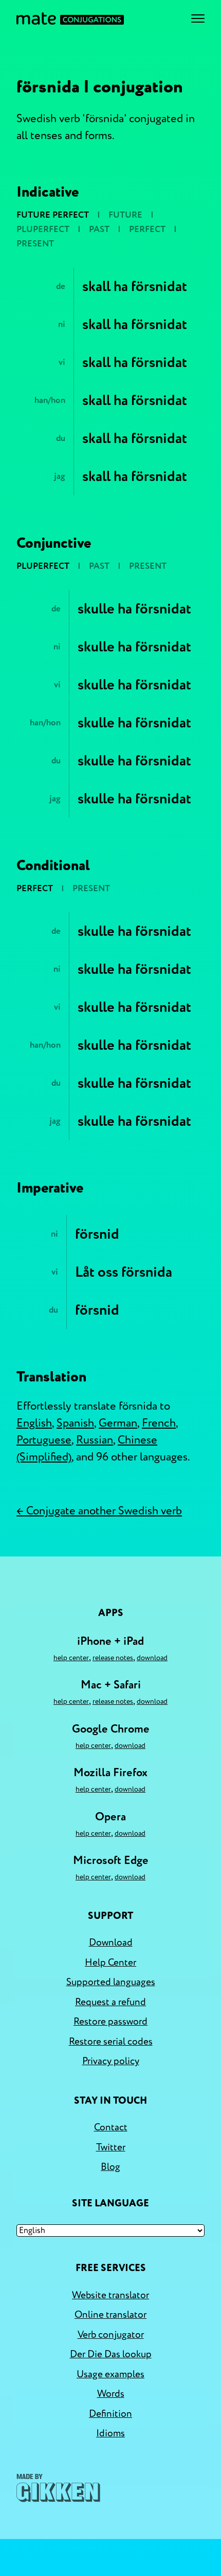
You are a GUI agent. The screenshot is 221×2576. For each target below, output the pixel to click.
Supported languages (111, 1982)
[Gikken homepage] (58, 2488)
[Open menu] (198, 18)
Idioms (110, 2433)
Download (152, 1658)
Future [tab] (125, 215)
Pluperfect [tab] (43, 229)
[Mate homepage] (70, 18)
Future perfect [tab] (53, 215)
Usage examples (110, 2374)
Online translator (110, 2315)
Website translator (110, 2295)
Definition (110, 2414)
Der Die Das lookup (111, 2354)
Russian (95, 1440)
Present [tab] (35, 244)
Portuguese (44, 1440)
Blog (110, 2167)
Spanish (75, 1423)
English (34, 1423)
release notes (113, 1658)
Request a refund (110, 2002)
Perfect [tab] (147, 229)
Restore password (110, 2022)
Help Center (71, 1658)
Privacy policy (111, 2061)
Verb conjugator (111, 2335)
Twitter (111, 2147)
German (118, 1423)
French (159, 1423)
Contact (111, 2127)
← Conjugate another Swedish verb (99, 1511)
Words (111, 2394)
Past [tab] (99, 229)
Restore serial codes (111, 2042)
